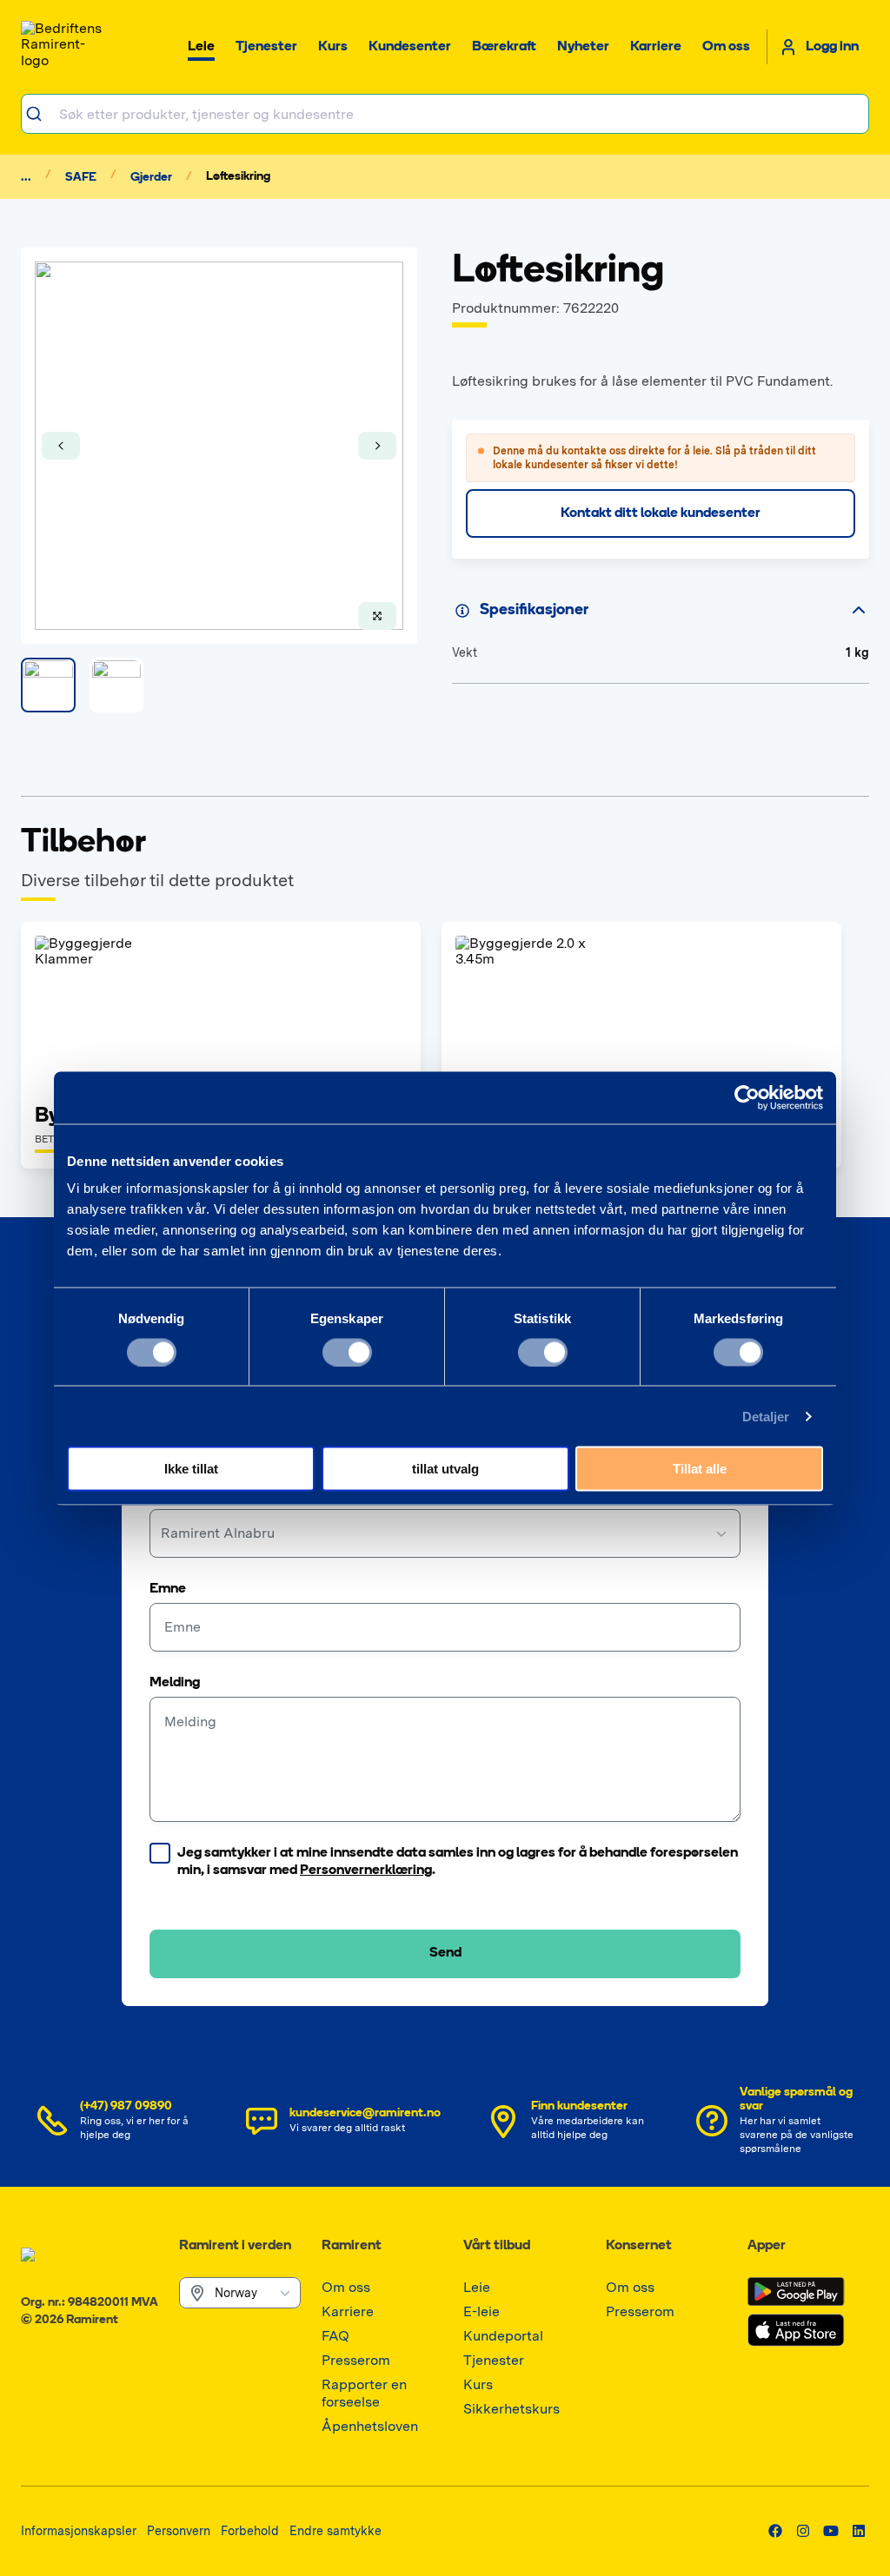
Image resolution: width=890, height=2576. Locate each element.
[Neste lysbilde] (377, 446)
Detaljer (766, 1416)
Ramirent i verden (235, 2246)
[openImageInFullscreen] (377, 616)
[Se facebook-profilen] (775, 2531)
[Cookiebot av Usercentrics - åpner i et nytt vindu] (747, 1097)
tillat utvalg (445, 1469)
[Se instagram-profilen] (803, 2531)
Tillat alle (700, 1469)
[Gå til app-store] (796, 2330)
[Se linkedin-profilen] (859, 2531)
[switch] (347, 1352)
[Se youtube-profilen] (831, 2531)
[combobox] (445, 114)
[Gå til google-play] (796, 2292)
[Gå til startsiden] (64, 47)
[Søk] (40, 114)
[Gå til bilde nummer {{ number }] (48, 685)
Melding (175, 1683)
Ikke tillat (191, 1469)
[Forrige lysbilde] (61, 446)
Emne (168, 1589)
